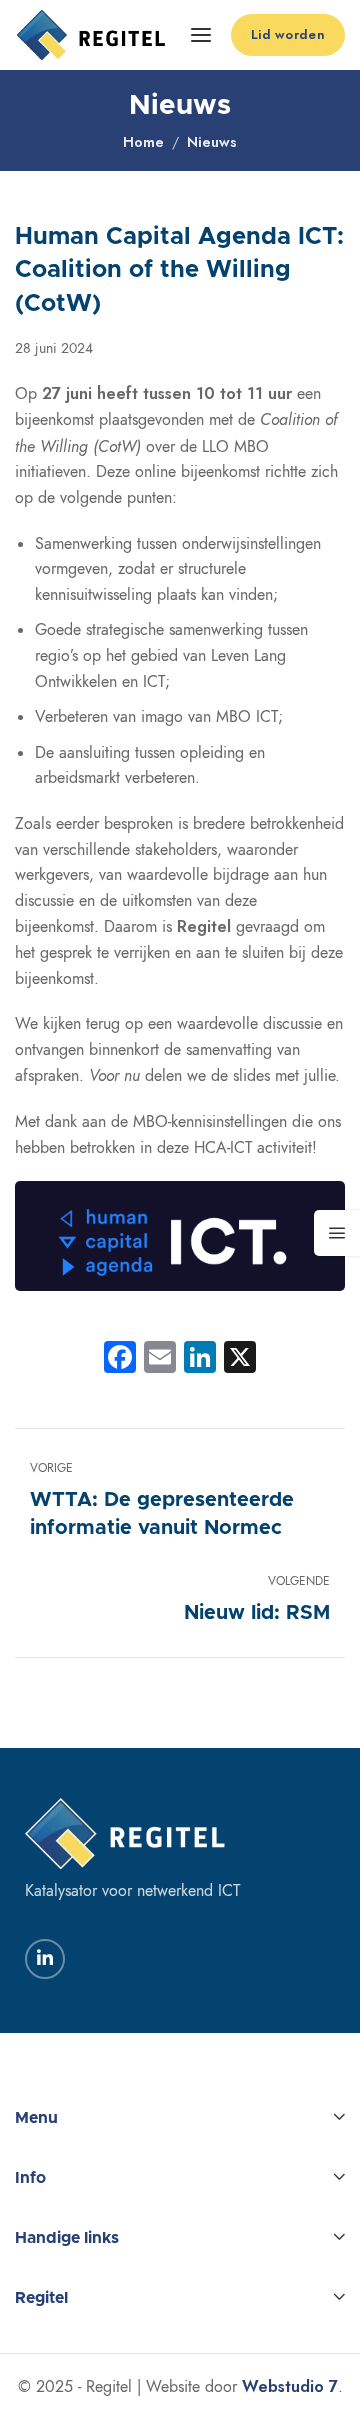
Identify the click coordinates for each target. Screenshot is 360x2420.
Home (143, 142)
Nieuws (212, 142)
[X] (240, 1359)
